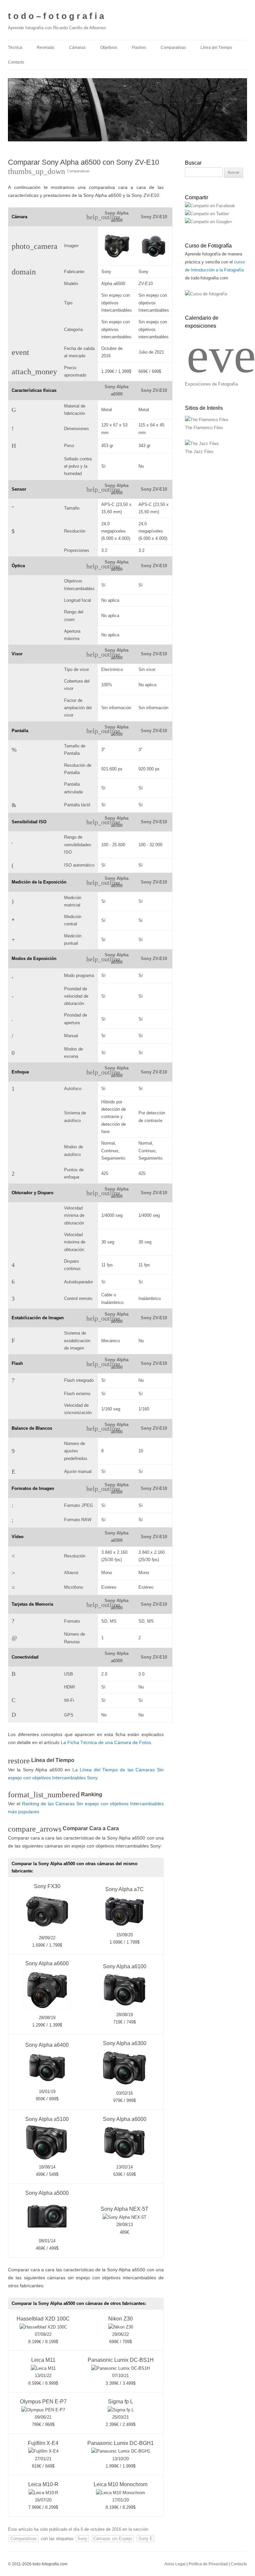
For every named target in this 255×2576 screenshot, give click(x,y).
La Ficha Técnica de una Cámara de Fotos (106, 1742)
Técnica (15, 48)
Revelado (46, 48)
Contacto (16, 62)
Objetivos (109, 48)
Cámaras (77, 48)
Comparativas (173, 48)
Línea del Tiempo (216, 48)
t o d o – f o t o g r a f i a (56, 16)
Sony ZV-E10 (154, 217)
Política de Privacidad (208, 2564)
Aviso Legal (175, 2564)
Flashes (139, 48)
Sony (82, 2539)
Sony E (146, 2539)
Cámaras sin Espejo (113, 2539)
